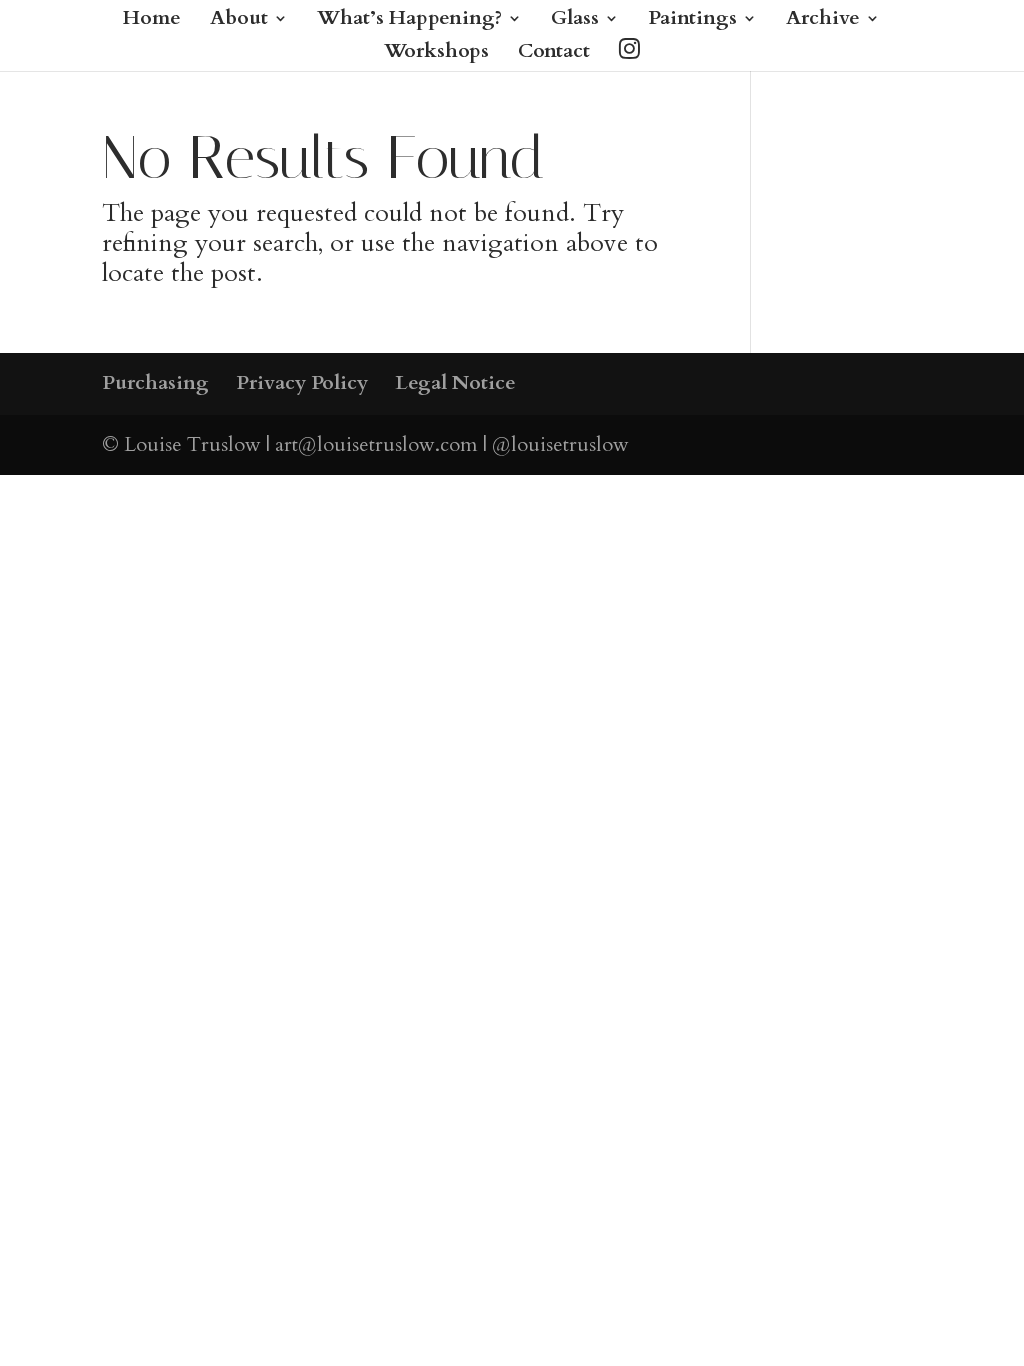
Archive (823, 21)
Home (152, 21)
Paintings (692, 21)
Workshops (436, 54)
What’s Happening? (409, 21)
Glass (575, 21)
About (239, 21)
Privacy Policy (302, 382)
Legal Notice (455, 382)
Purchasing (155, 382)
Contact (554, 54)
